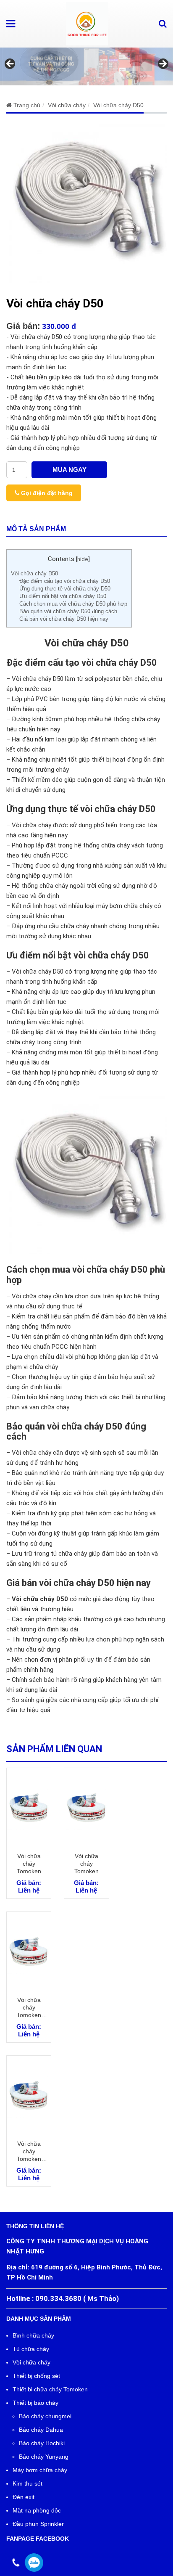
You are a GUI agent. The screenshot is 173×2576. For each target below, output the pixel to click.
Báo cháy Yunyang (44, 2457)
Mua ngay (69, 470)
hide (83, 559)
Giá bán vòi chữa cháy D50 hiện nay (64, 619)
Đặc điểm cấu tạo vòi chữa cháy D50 (65, 581)
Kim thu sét (28, 2483)
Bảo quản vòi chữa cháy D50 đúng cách (68, 611)
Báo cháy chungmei (45, 2416)
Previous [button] (10, 64)
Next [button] (163, 64)
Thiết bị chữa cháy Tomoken (50, 2389)
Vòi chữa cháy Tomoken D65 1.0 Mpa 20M (29, 2008)
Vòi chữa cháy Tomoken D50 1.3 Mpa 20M (29, 1864)
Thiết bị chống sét (36, 2376)
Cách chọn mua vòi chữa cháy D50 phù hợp (73, 604)
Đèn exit (24, 2497)
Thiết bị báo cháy (35, 2403)
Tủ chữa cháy (31, 2349)
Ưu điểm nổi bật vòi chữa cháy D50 (63, 596)
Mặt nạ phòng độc (37, 2510)
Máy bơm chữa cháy (40, 2470)
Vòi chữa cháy (31, 2362)
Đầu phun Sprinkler (38, 2524)
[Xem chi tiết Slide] (86, 66)
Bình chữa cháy (33, 2335)
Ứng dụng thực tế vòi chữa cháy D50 (65, 589)
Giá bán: (23, 326)
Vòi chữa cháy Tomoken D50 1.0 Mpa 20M (86, 1864)
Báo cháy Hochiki (42, 2443)
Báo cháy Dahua (41, 2430)
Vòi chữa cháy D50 (34, 573)
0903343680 (34, 2563)
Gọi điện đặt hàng (46, 493)
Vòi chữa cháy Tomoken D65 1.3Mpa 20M (29, 2151)
